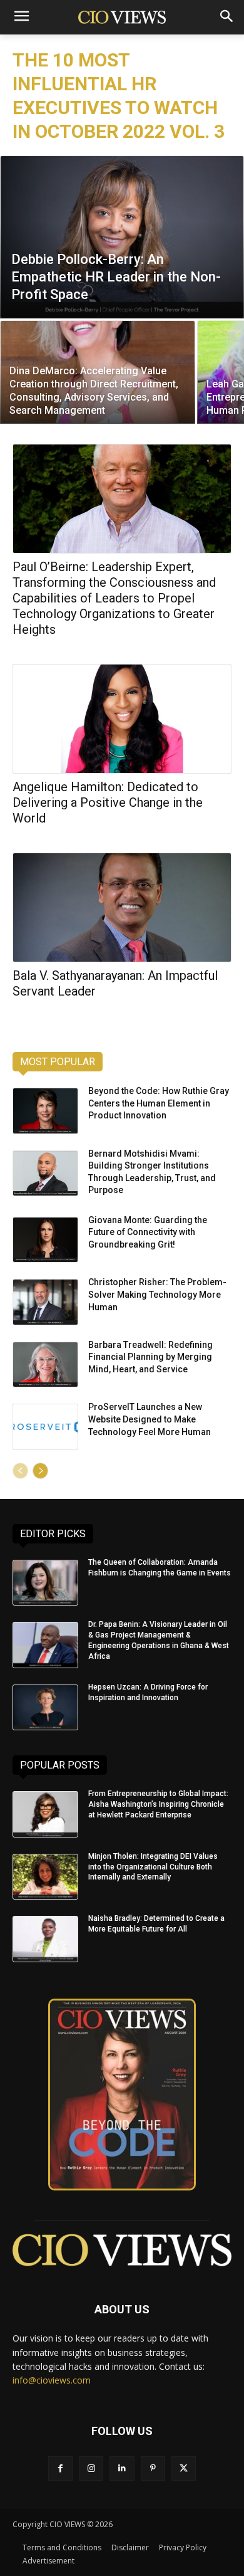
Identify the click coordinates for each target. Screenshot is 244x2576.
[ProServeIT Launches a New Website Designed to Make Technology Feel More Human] (45, 1427)
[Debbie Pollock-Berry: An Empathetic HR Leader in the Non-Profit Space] (122, 237)
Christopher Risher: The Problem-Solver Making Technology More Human (157, 1294)
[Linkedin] (122, 2468)
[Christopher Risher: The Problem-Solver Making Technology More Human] (45, 1302)
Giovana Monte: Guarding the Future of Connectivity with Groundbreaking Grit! (148, 1232)
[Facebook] (60, 2468)
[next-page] (40, 1471)
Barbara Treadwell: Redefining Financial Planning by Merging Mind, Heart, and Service (150, 1357)
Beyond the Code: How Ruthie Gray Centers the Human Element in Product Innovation (159, 1103)
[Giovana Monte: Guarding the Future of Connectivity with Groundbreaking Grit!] (45, 1240)
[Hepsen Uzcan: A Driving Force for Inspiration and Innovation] (45, 1708)
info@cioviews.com (52, 2380)
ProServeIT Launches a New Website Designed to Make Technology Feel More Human (150, 1419)
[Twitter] (184, 2468)
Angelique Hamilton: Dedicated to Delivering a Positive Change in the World (108, 802)
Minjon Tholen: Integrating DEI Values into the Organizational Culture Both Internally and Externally (153, 1867)
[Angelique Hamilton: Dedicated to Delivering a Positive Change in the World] (122, 719)
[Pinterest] (153, 2468)
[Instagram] (91, 2468)
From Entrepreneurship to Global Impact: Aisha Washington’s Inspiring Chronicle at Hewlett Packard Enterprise (158, 1804)
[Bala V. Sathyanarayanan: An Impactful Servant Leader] (122, 907)
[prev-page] (20, 1471)
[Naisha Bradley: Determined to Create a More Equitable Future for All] (45, 1939)
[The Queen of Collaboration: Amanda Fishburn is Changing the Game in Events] (45, 1583)
